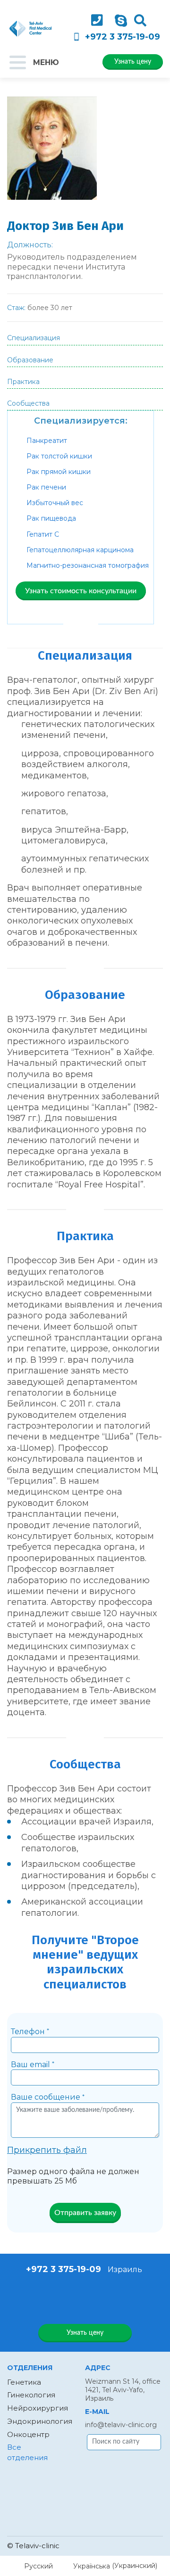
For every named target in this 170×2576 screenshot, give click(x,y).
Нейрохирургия (38, 2408)
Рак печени (46, 487)
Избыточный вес (55, 503)
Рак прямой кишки (59, 472)
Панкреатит (47, 441)
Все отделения (27, 2452)
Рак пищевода (51, 518)
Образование (30, 360)
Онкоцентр (28, 2434)
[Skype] (121, 21)
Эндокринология (40, 2421)
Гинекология (31, 2395)
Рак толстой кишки (59, 456)
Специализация (34, 338)
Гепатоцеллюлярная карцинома (80, 550)
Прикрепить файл (47, 2150)
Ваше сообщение (48, 2097)
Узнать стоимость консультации (81, 591)
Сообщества (28, 403)
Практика (23, 382)
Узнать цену (133, 62)
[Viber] (95, 2298)
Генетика (24, 2382)
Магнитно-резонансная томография (88, 565)
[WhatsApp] (72, 2298)
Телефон (30, 2032)
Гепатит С (43, 534)
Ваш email (33, 2065)
